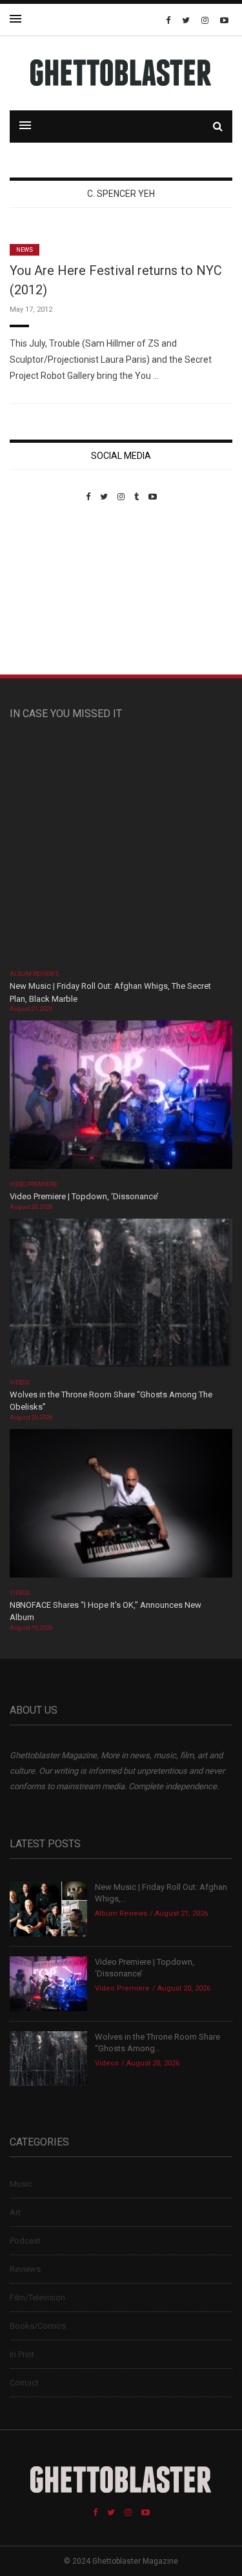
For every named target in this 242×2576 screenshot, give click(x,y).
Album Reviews (34, 974)
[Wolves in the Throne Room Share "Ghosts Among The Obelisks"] (121, 1296)
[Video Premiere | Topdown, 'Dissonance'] (121, 1099)
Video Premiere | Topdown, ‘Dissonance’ (84, 1196)
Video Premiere (33, 1184)
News (25, 250)
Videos (20, 1383)
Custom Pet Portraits (47, 590)
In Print (22, 2354)
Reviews (25, 2269)
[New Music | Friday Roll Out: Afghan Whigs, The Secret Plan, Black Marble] (121, 851)
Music (21, 2184)
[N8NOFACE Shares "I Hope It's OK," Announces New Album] (121, 1507)
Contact (24, 2383)
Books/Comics (38, 2326)
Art (15, 2212)
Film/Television (37, 2297)
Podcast (25, 2241)
